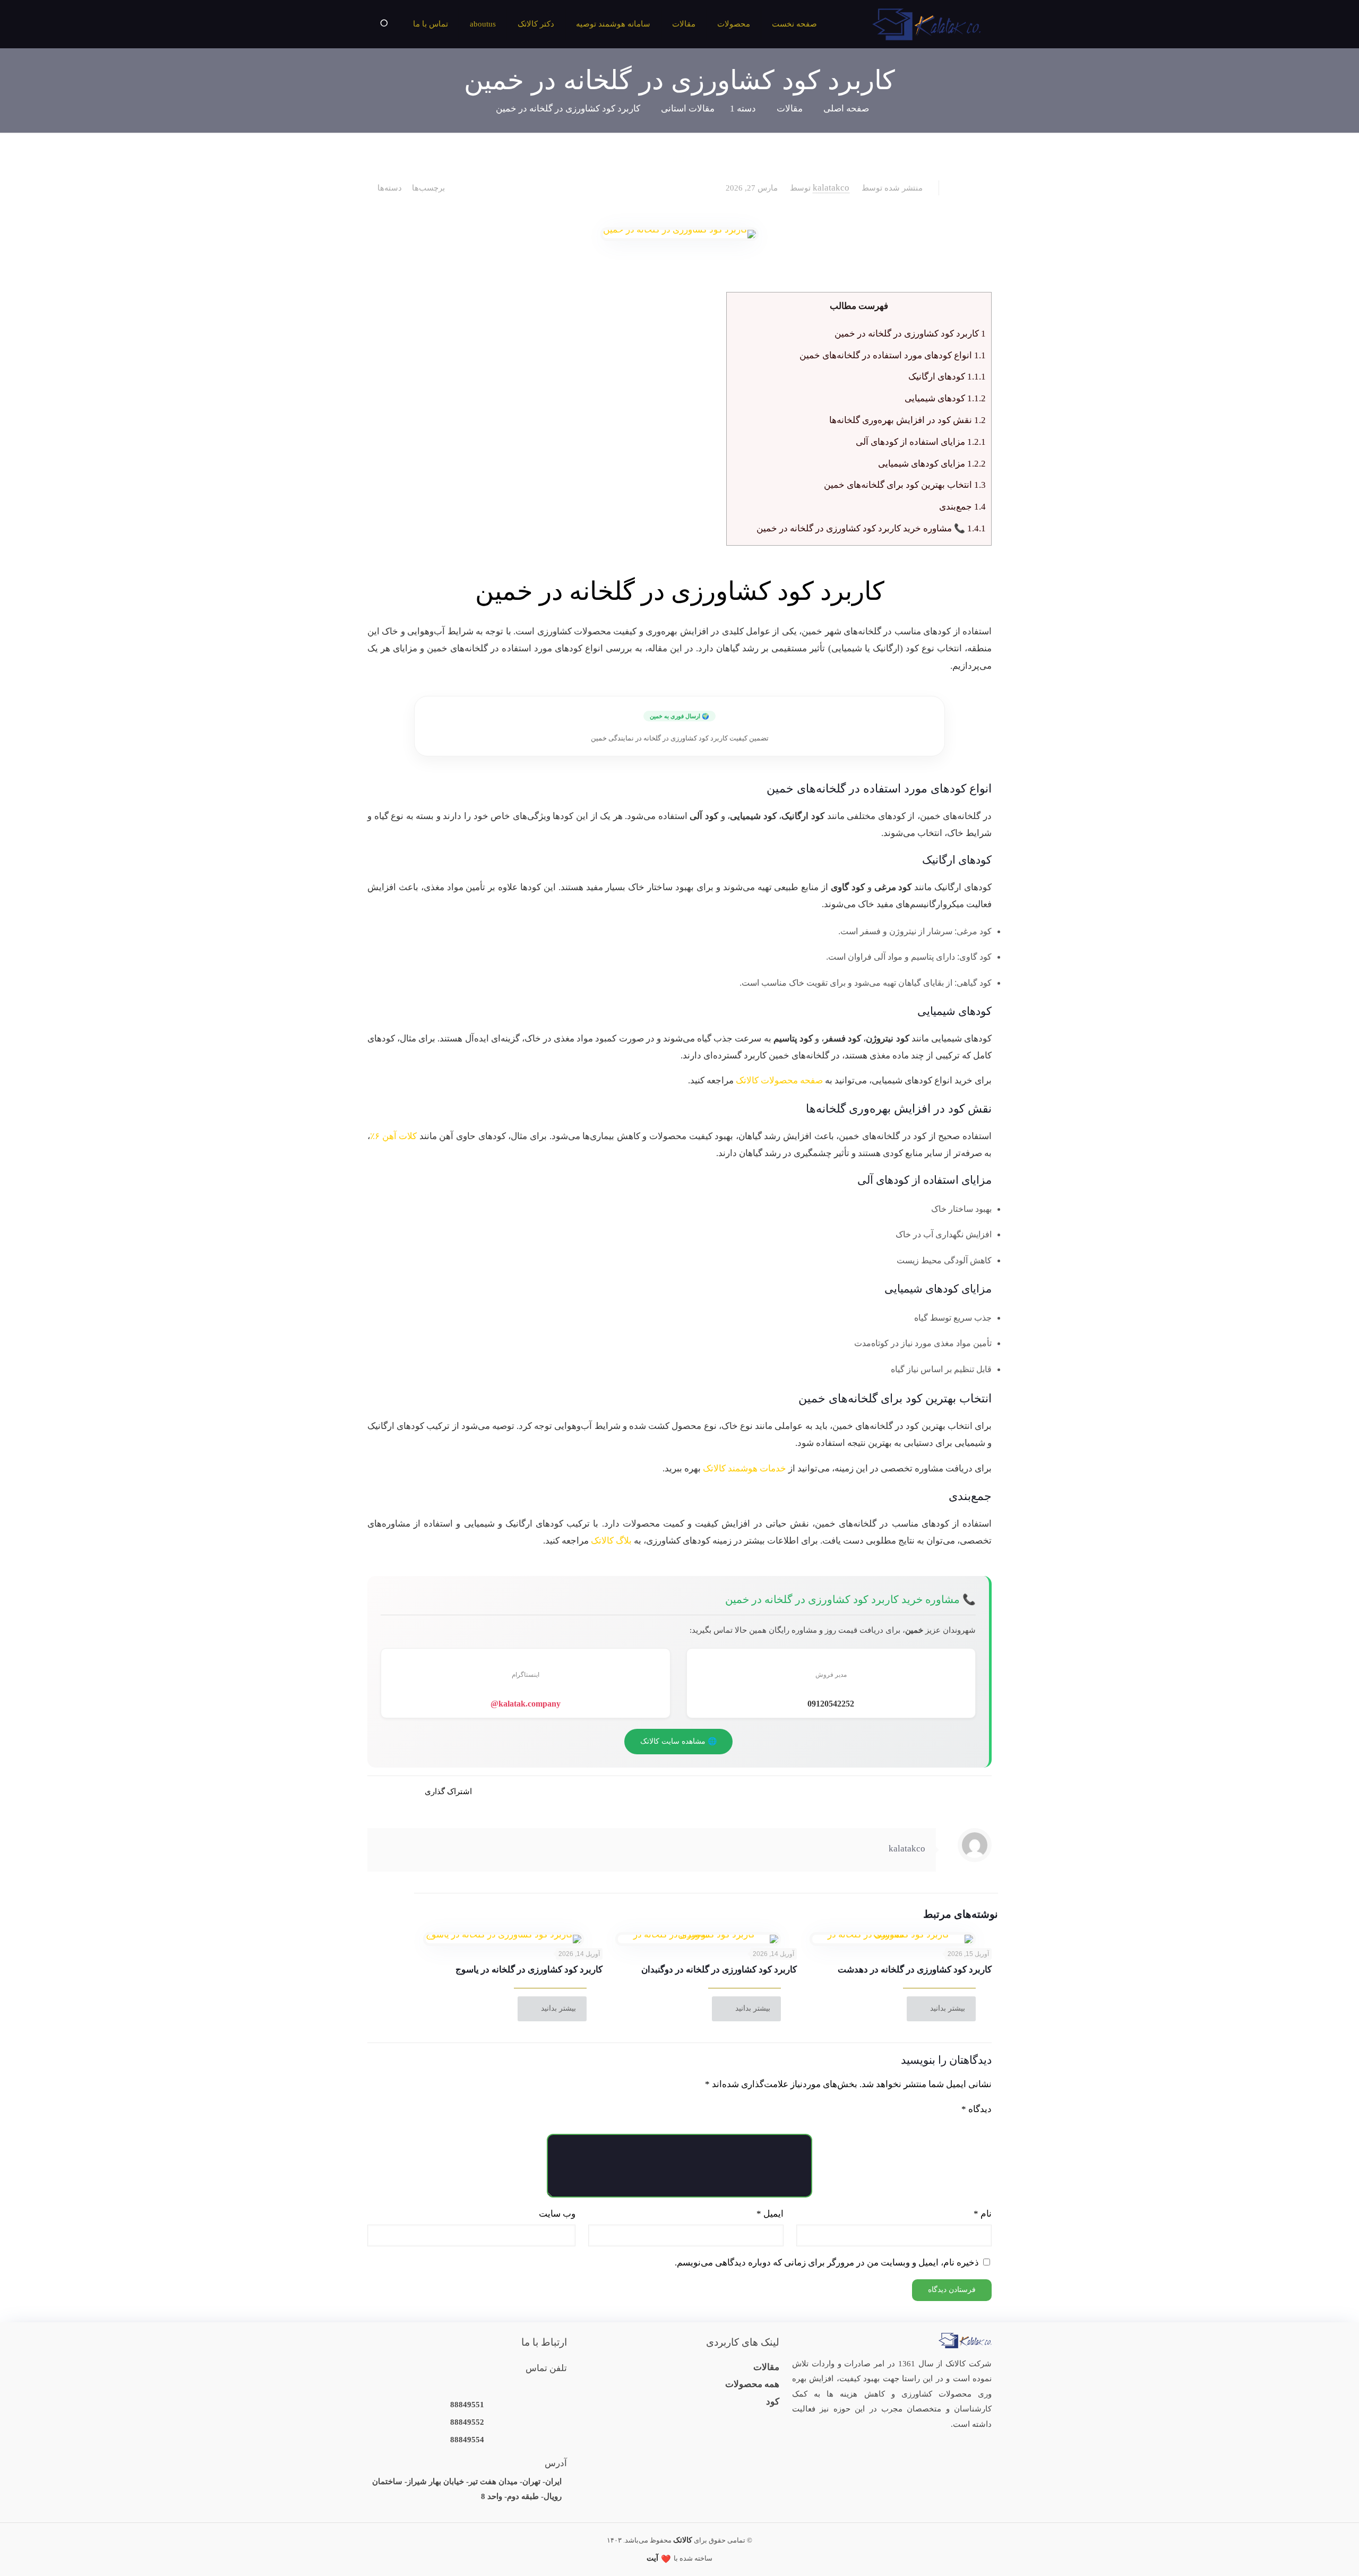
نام (983, 2214)
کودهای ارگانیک (947, 377)
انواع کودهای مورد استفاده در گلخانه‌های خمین (893, 355)
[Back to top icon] (54, 2554)
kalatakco (831, 188)
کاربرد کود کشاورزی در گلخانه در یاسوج (529, 1970)
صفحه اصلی (846, 109)
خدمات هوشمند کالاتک (745, 1468)
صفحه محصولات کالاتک (779, 1080)
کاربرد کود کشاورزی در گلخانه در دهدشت (915, 1970)
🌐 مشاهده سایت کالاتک (678, 1741)
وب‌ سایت (557, 2214)
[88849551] (467, 2387)
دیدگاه (977, 2109)
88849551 (467, 2405)
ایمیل (770, 2214)
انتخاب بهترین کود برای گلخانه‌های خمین (905, 485)
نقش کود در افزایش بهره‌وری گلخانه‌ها (908, 420)
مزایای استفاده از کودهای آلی (921, 442)
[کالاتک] (927, 24)
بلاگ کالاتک (611, 1541)
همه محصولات (752, 2384)
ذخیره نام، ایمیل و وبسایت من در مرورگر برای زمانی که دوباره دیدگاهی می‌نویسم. (827, 2263)
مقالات (790, 109)
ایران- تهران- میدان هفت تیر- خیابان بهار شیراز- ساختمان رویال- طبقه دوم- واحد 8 (467, 2489)
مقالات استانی (688, 109)
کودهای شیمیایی (945, 398)
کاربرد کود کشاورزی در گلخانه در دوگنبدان (719, 1970)
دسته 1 (743, 109)
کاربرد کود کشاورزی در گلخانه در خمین (568, 109)
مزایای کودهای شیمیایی (932, 464)
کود (773, 2402)
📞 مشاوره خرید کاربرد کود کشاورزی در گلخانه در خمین (871, 528)
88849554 (467, 2440)
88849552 (467, 2422)
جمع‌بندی (962, 507)
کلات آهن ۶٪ (393, 1136)
